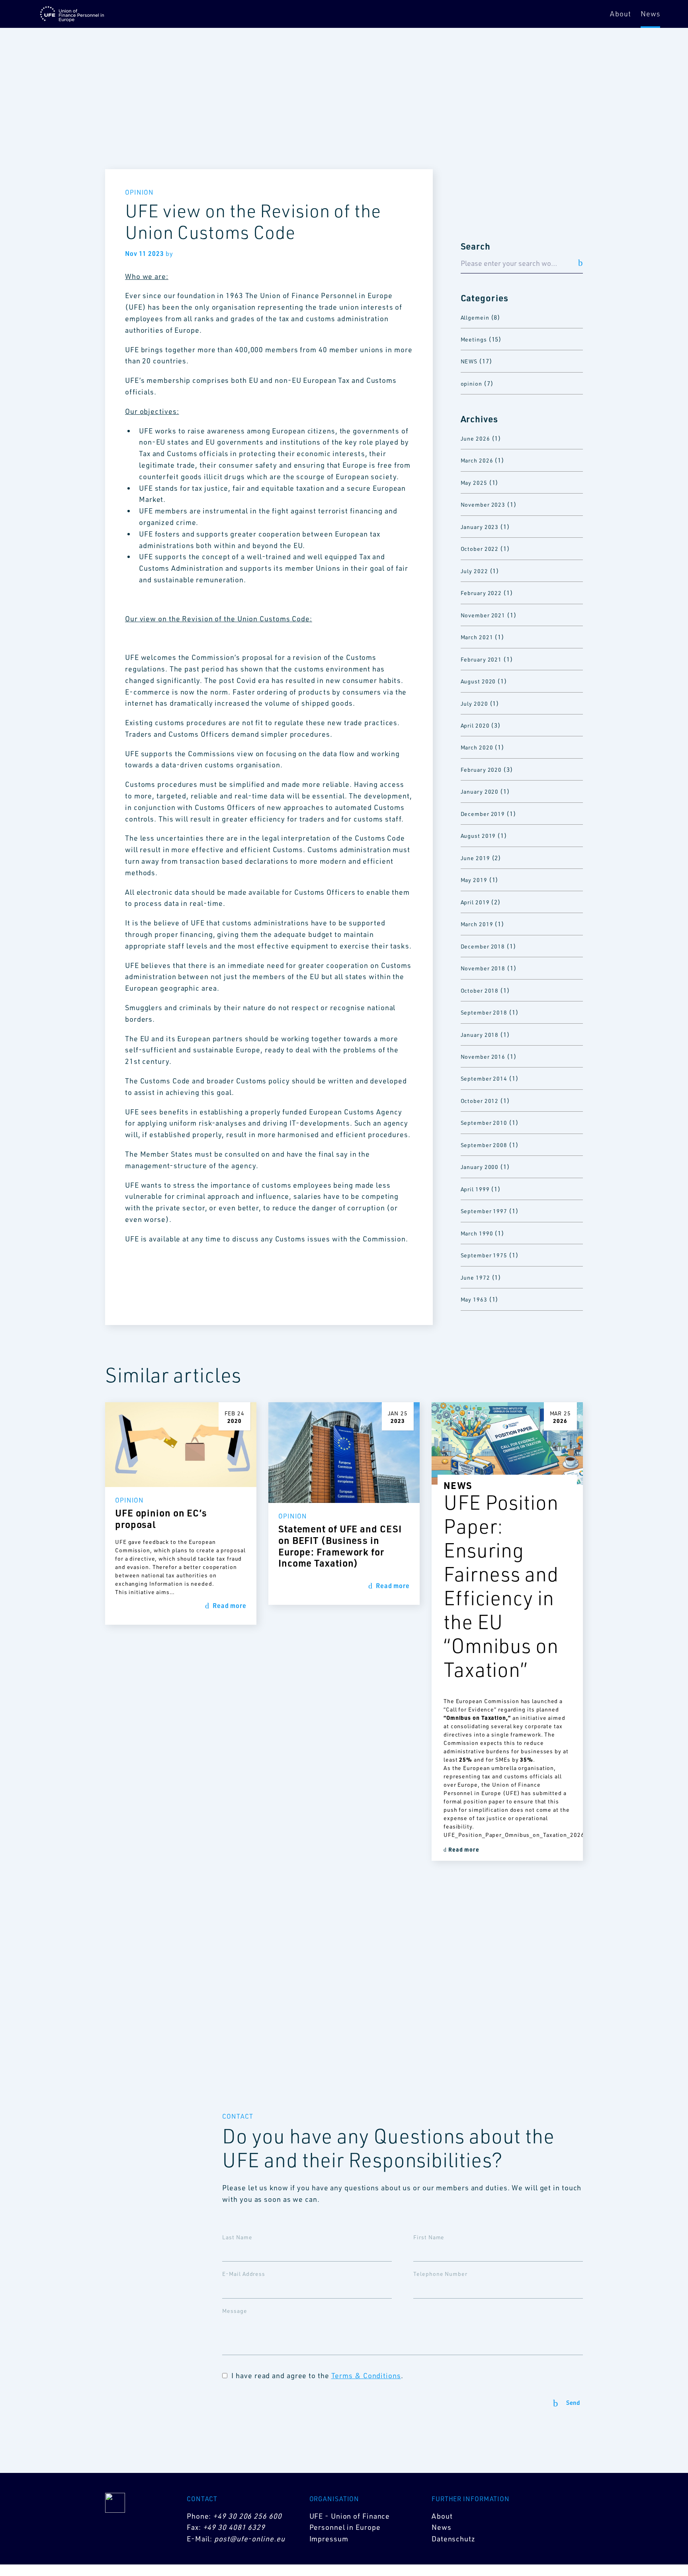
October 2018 (480, 990)
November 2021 (483, 615)
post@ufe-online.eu (249, 2539)
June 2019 (475, 858)
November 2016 (483, 1057)
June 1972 (475, 1277)
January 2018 (480, 1035)
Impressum (329, 2539)
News (650, 14)
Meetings (474, 339)
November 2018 (483, 968)
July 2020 (474, 704)
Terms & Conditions (366, 2375)
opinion (471, 383)
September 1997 (484, 1211)
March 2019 (477, 924)
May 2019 (474, 880)
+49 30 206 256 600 (247, 2516)
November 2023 (483, 504)
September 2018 (484, 1012)
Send (573, 2403)
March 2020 (477, 747)
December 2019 (483, 814)
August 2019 (478, 836)
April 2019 (475, 902)
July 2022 (474, 571)
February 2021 (481, 659)
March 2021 (477, 637)
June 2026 (475, 438)
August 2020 (478, 681)
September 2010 (484, 1123)
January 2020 (480, 791)
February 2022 (481, 593)
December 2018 (483, 946)
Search (476, 246)
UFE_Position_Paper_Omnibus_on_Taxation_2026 (507, 1835)
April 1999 (475, 1189)
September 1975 (484, 1255)
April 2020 (475, 725)
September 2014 (484, 1078)
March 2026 (477, 460)
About (621, 14)
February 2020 (481, 770)
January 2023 (480, 527)
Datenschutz (453, 2539)
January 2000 (480, 1167)
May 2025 (474, 483)
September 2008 (484, 1145)
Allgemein (475, 317)
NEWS (469, 361)
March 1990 (477, 1233)
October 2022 (480, 549)
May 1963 (474, 1299)
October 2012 (480, 1101)
